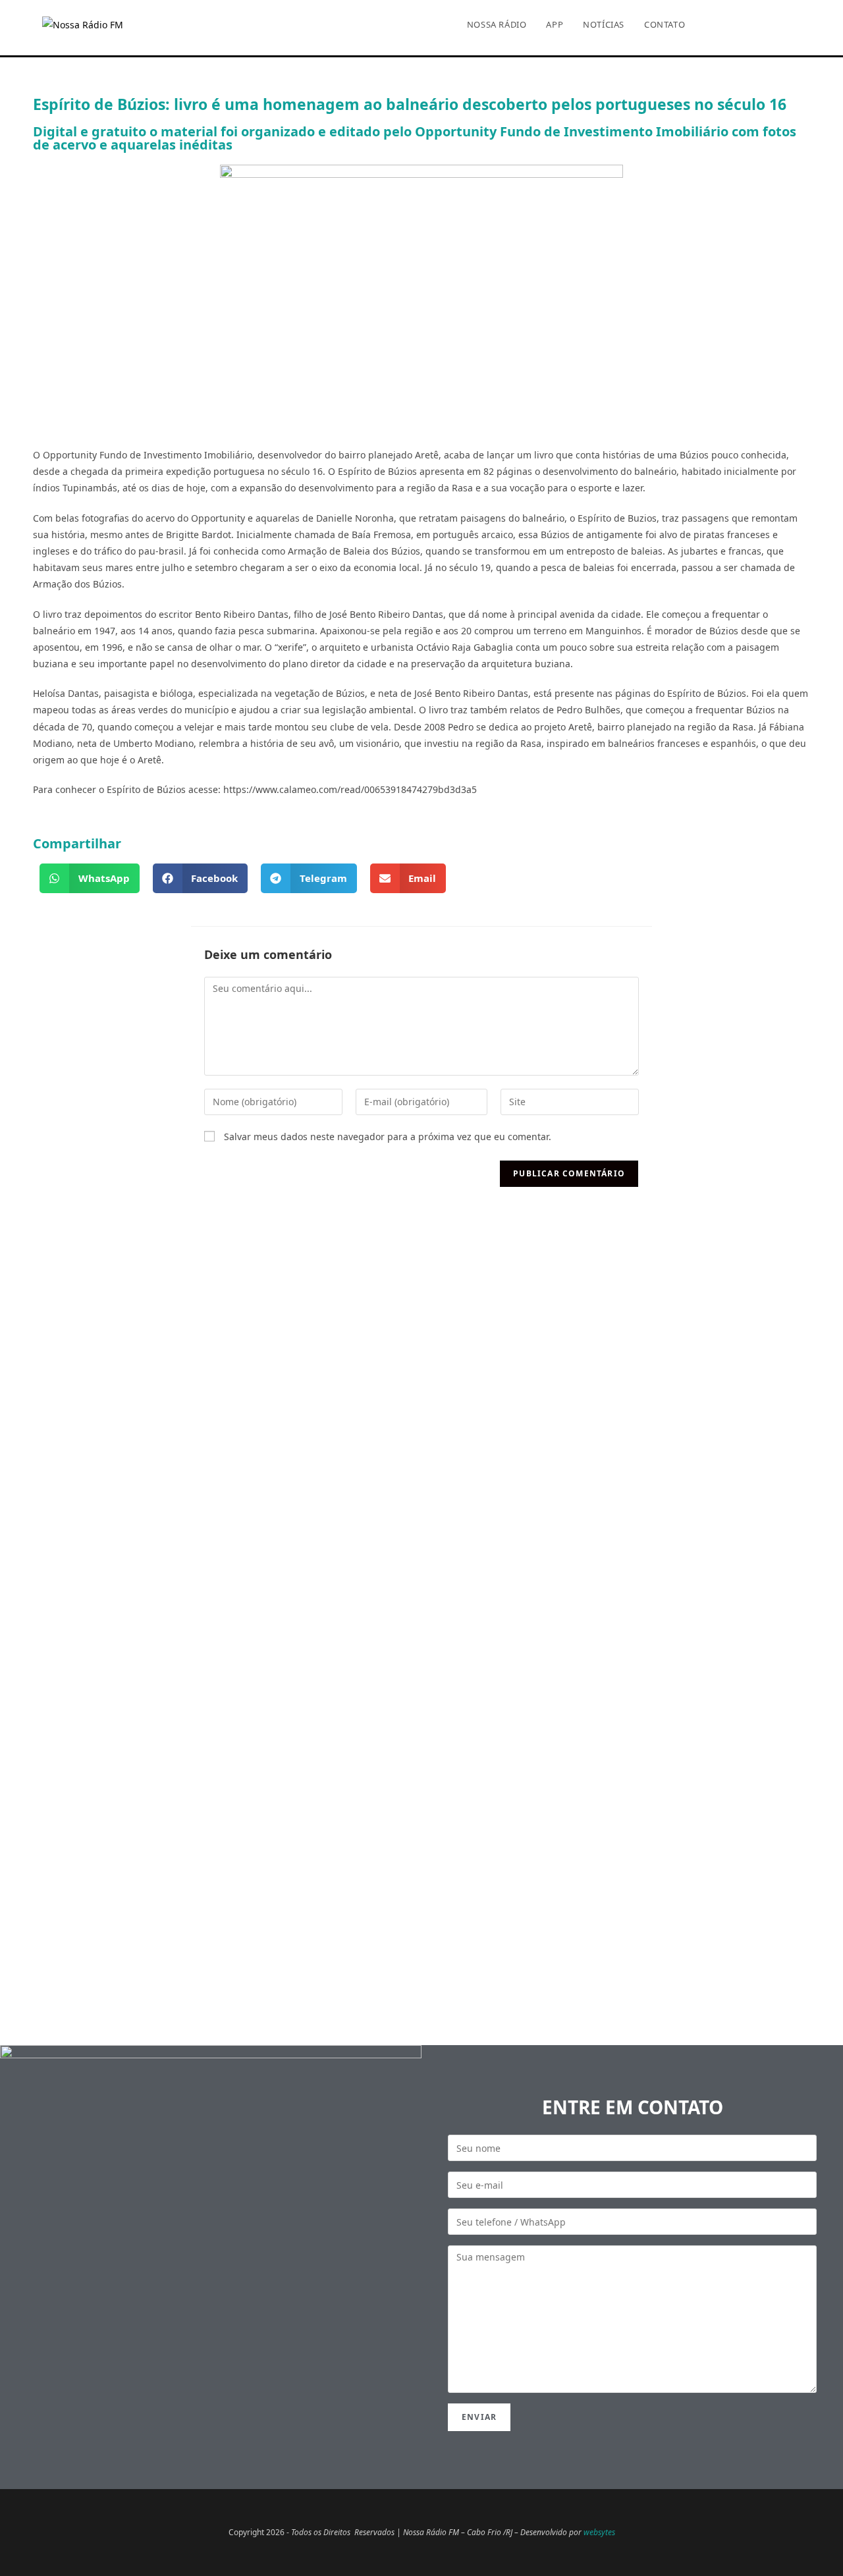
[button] (90, 878)
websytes (599, 2532)
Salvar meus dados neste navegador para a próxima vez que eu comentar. (388, 1137)
